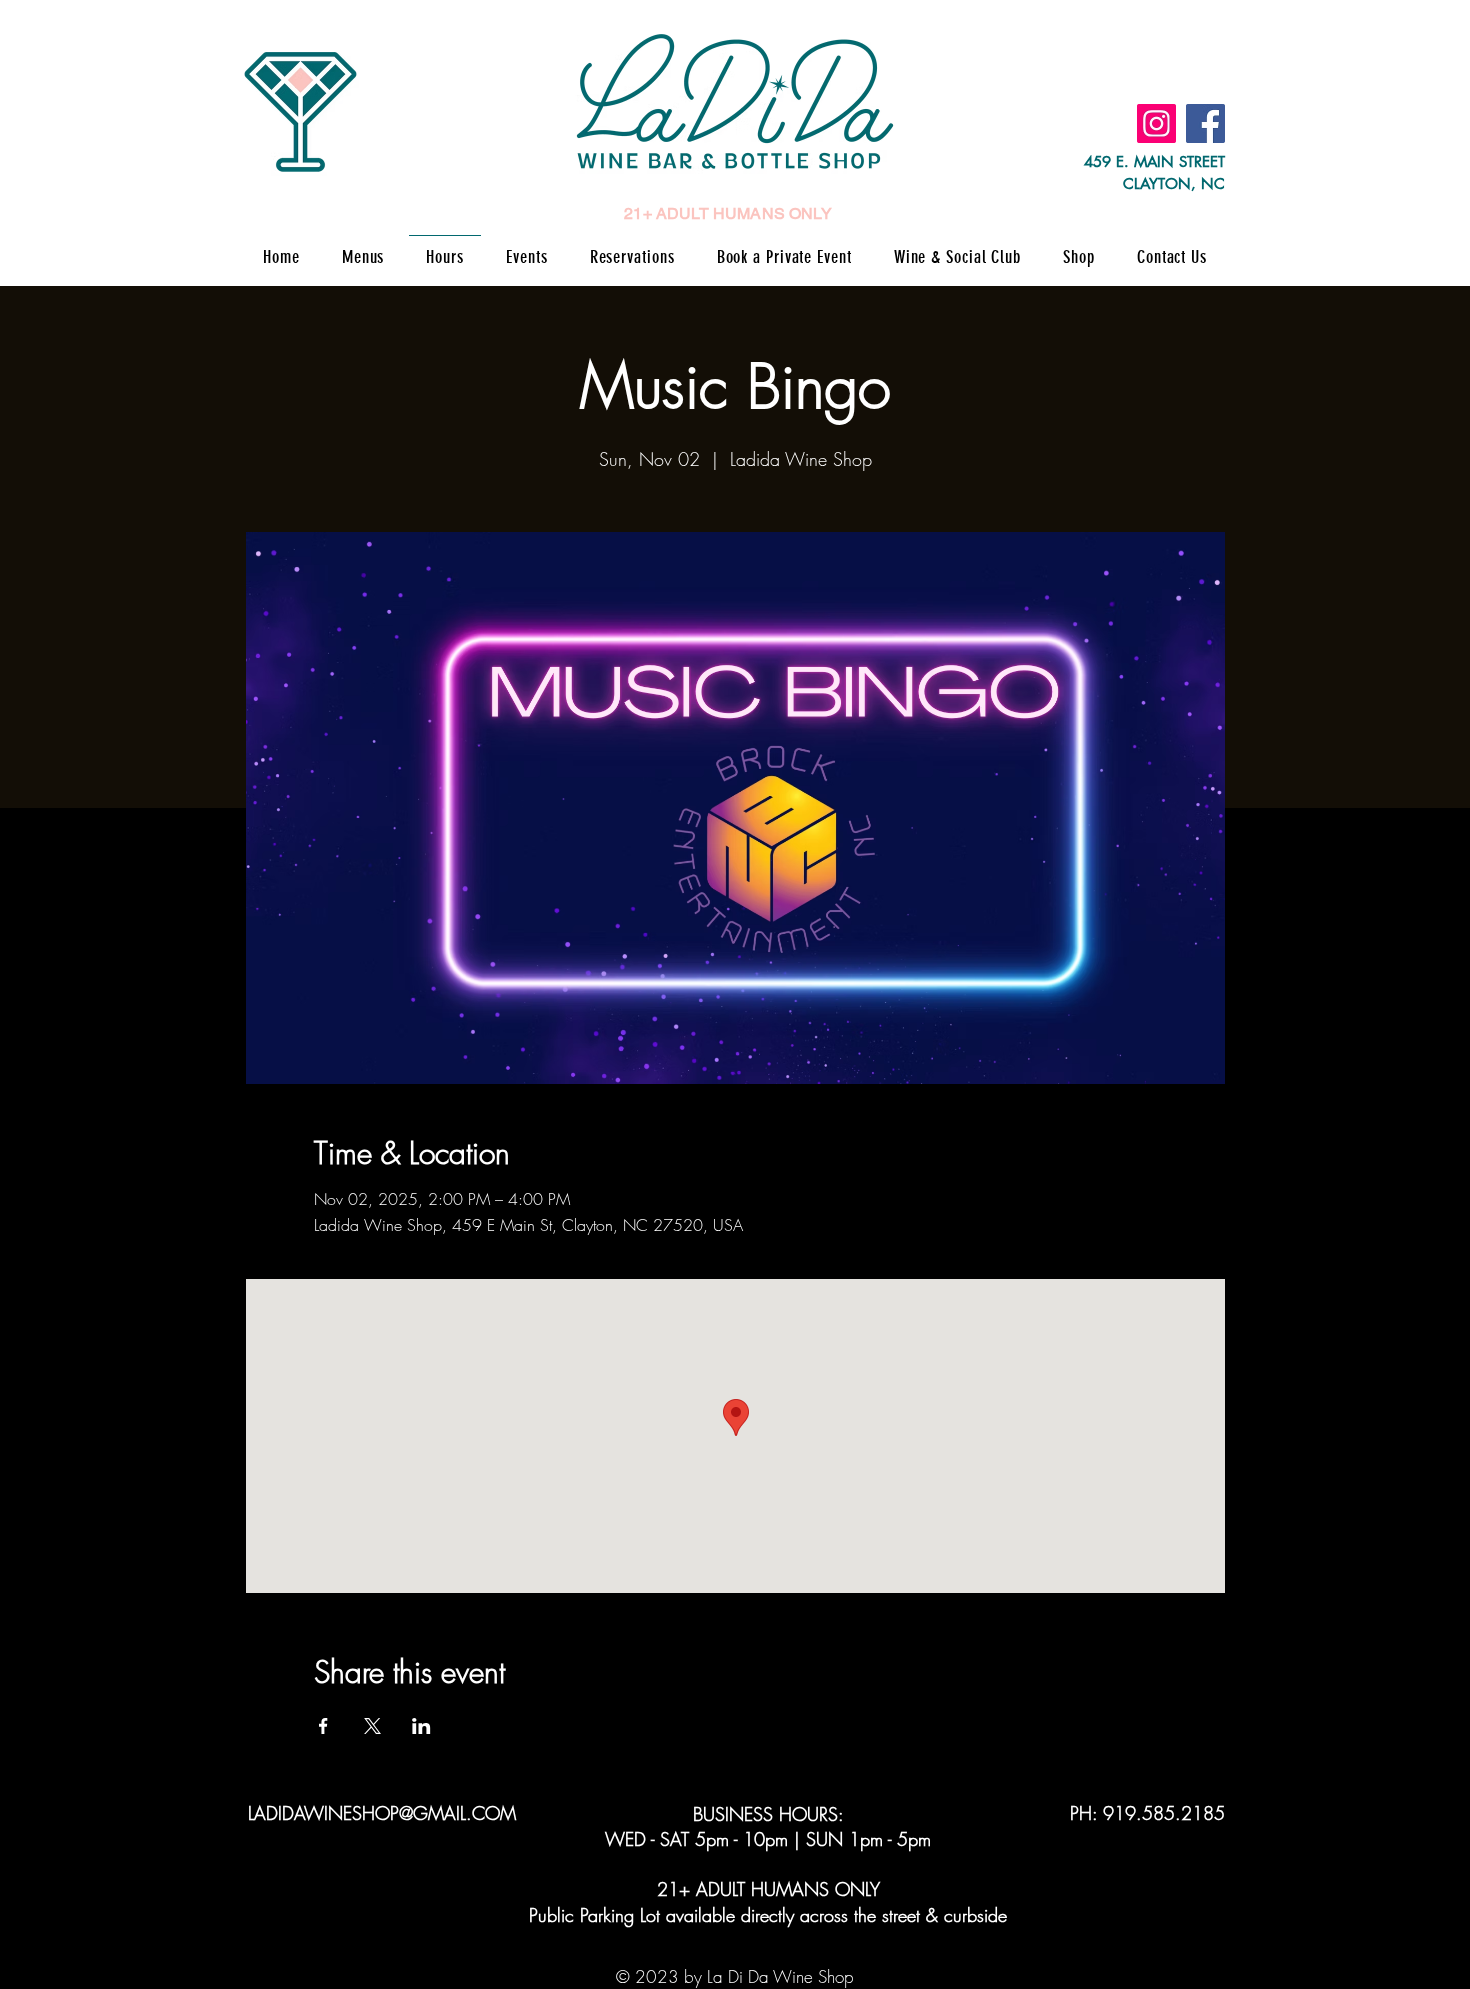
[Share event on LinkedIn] (421, 1726)
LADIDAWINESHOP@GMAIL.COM (382, 1813)
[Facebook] (1205, 123)
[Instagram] (1156, 123)
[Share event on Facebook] (323, 1726)
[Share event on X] (372, 1726)
